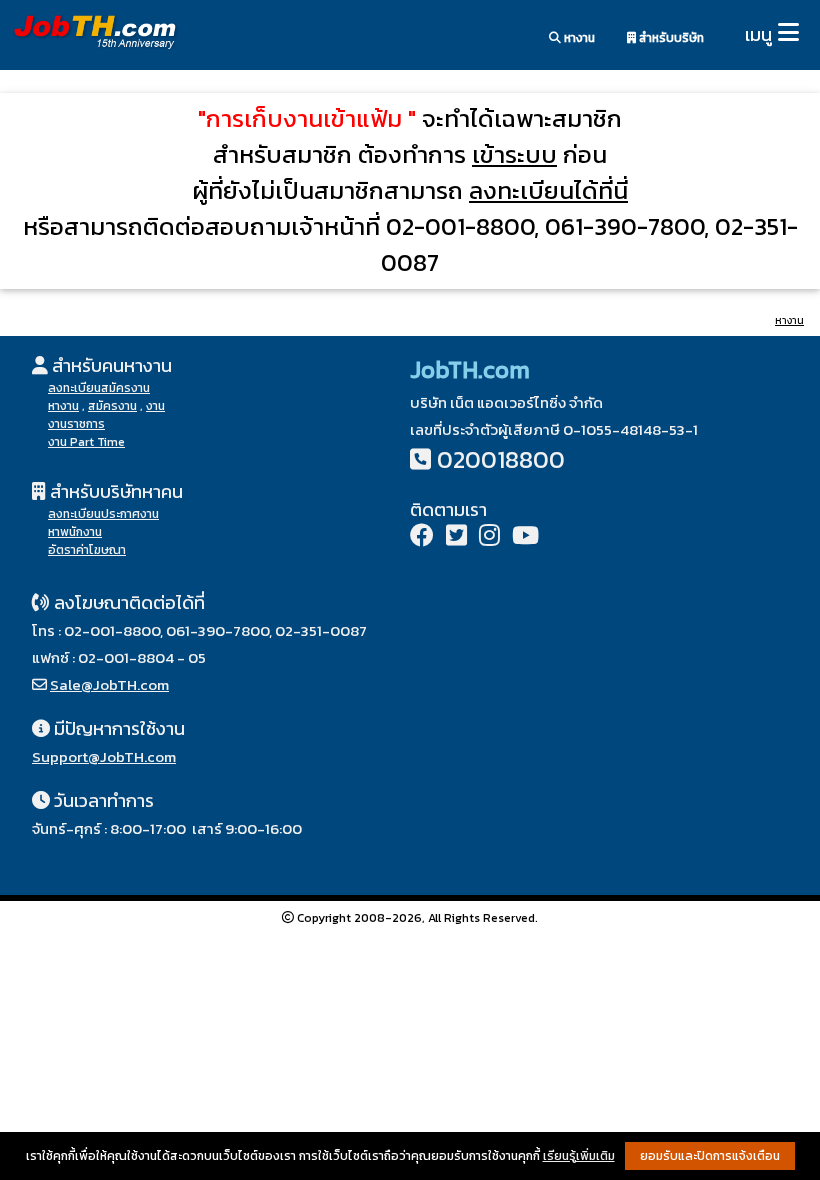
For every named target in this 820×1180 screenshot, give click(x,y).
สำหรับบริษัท (670, 38)
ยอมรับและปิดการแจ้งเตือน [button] (710, 1156)
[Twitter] (456, 537)
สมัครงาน (112, 406)
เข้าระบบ (514, 154)
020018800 (501, 459)
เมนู (758, 34)
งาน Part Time (86, 442)
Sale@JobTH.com (109, 684)
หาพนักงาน (75, 532)
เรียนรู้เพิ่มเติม (579, 1156)
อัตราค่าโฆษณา (87, 550)
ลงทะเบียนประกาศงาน (103, 514)
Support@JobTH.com (104, 756)
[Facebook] (422, 537)
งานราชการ (76, 424)
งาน (155, 406)
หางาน (578, 38)
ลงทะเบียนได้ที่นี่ (548, 190)
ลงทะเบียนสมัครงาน (99, 388)
